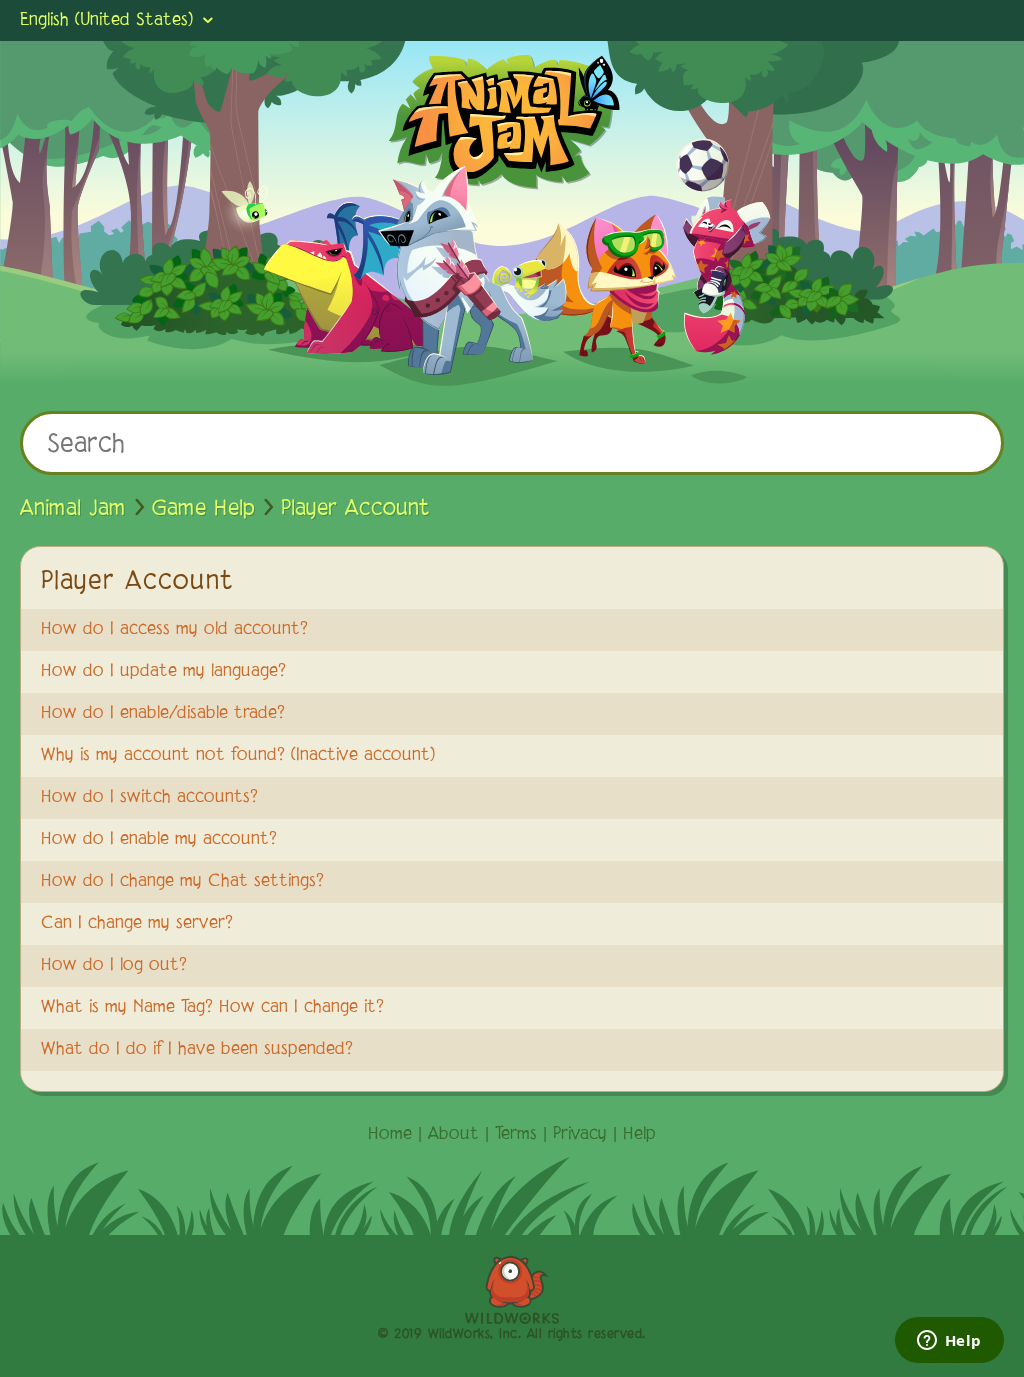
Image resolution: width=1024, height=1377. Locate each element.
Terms (516, 1135)
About (453, 1135)
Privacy (580, 1135)
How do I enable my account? (159, 840)
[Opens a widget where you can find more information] (949, 1342)
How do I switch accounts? (149, 798)
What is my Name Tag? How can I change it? (212, 1008)
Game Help (203, 509)
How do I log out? (114, 966)
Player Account (355, 509)
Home (390, 1135)
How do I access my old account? (174, 630)
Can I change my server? (137, 924)
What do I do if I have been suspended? (197, 1050)
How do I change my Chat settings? (182, 882)
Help (639, 1135)
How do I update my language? (163, 672)
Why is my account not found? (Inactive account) (238, 756)
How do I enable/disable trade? (163, 714)
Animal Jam (73, 509)
